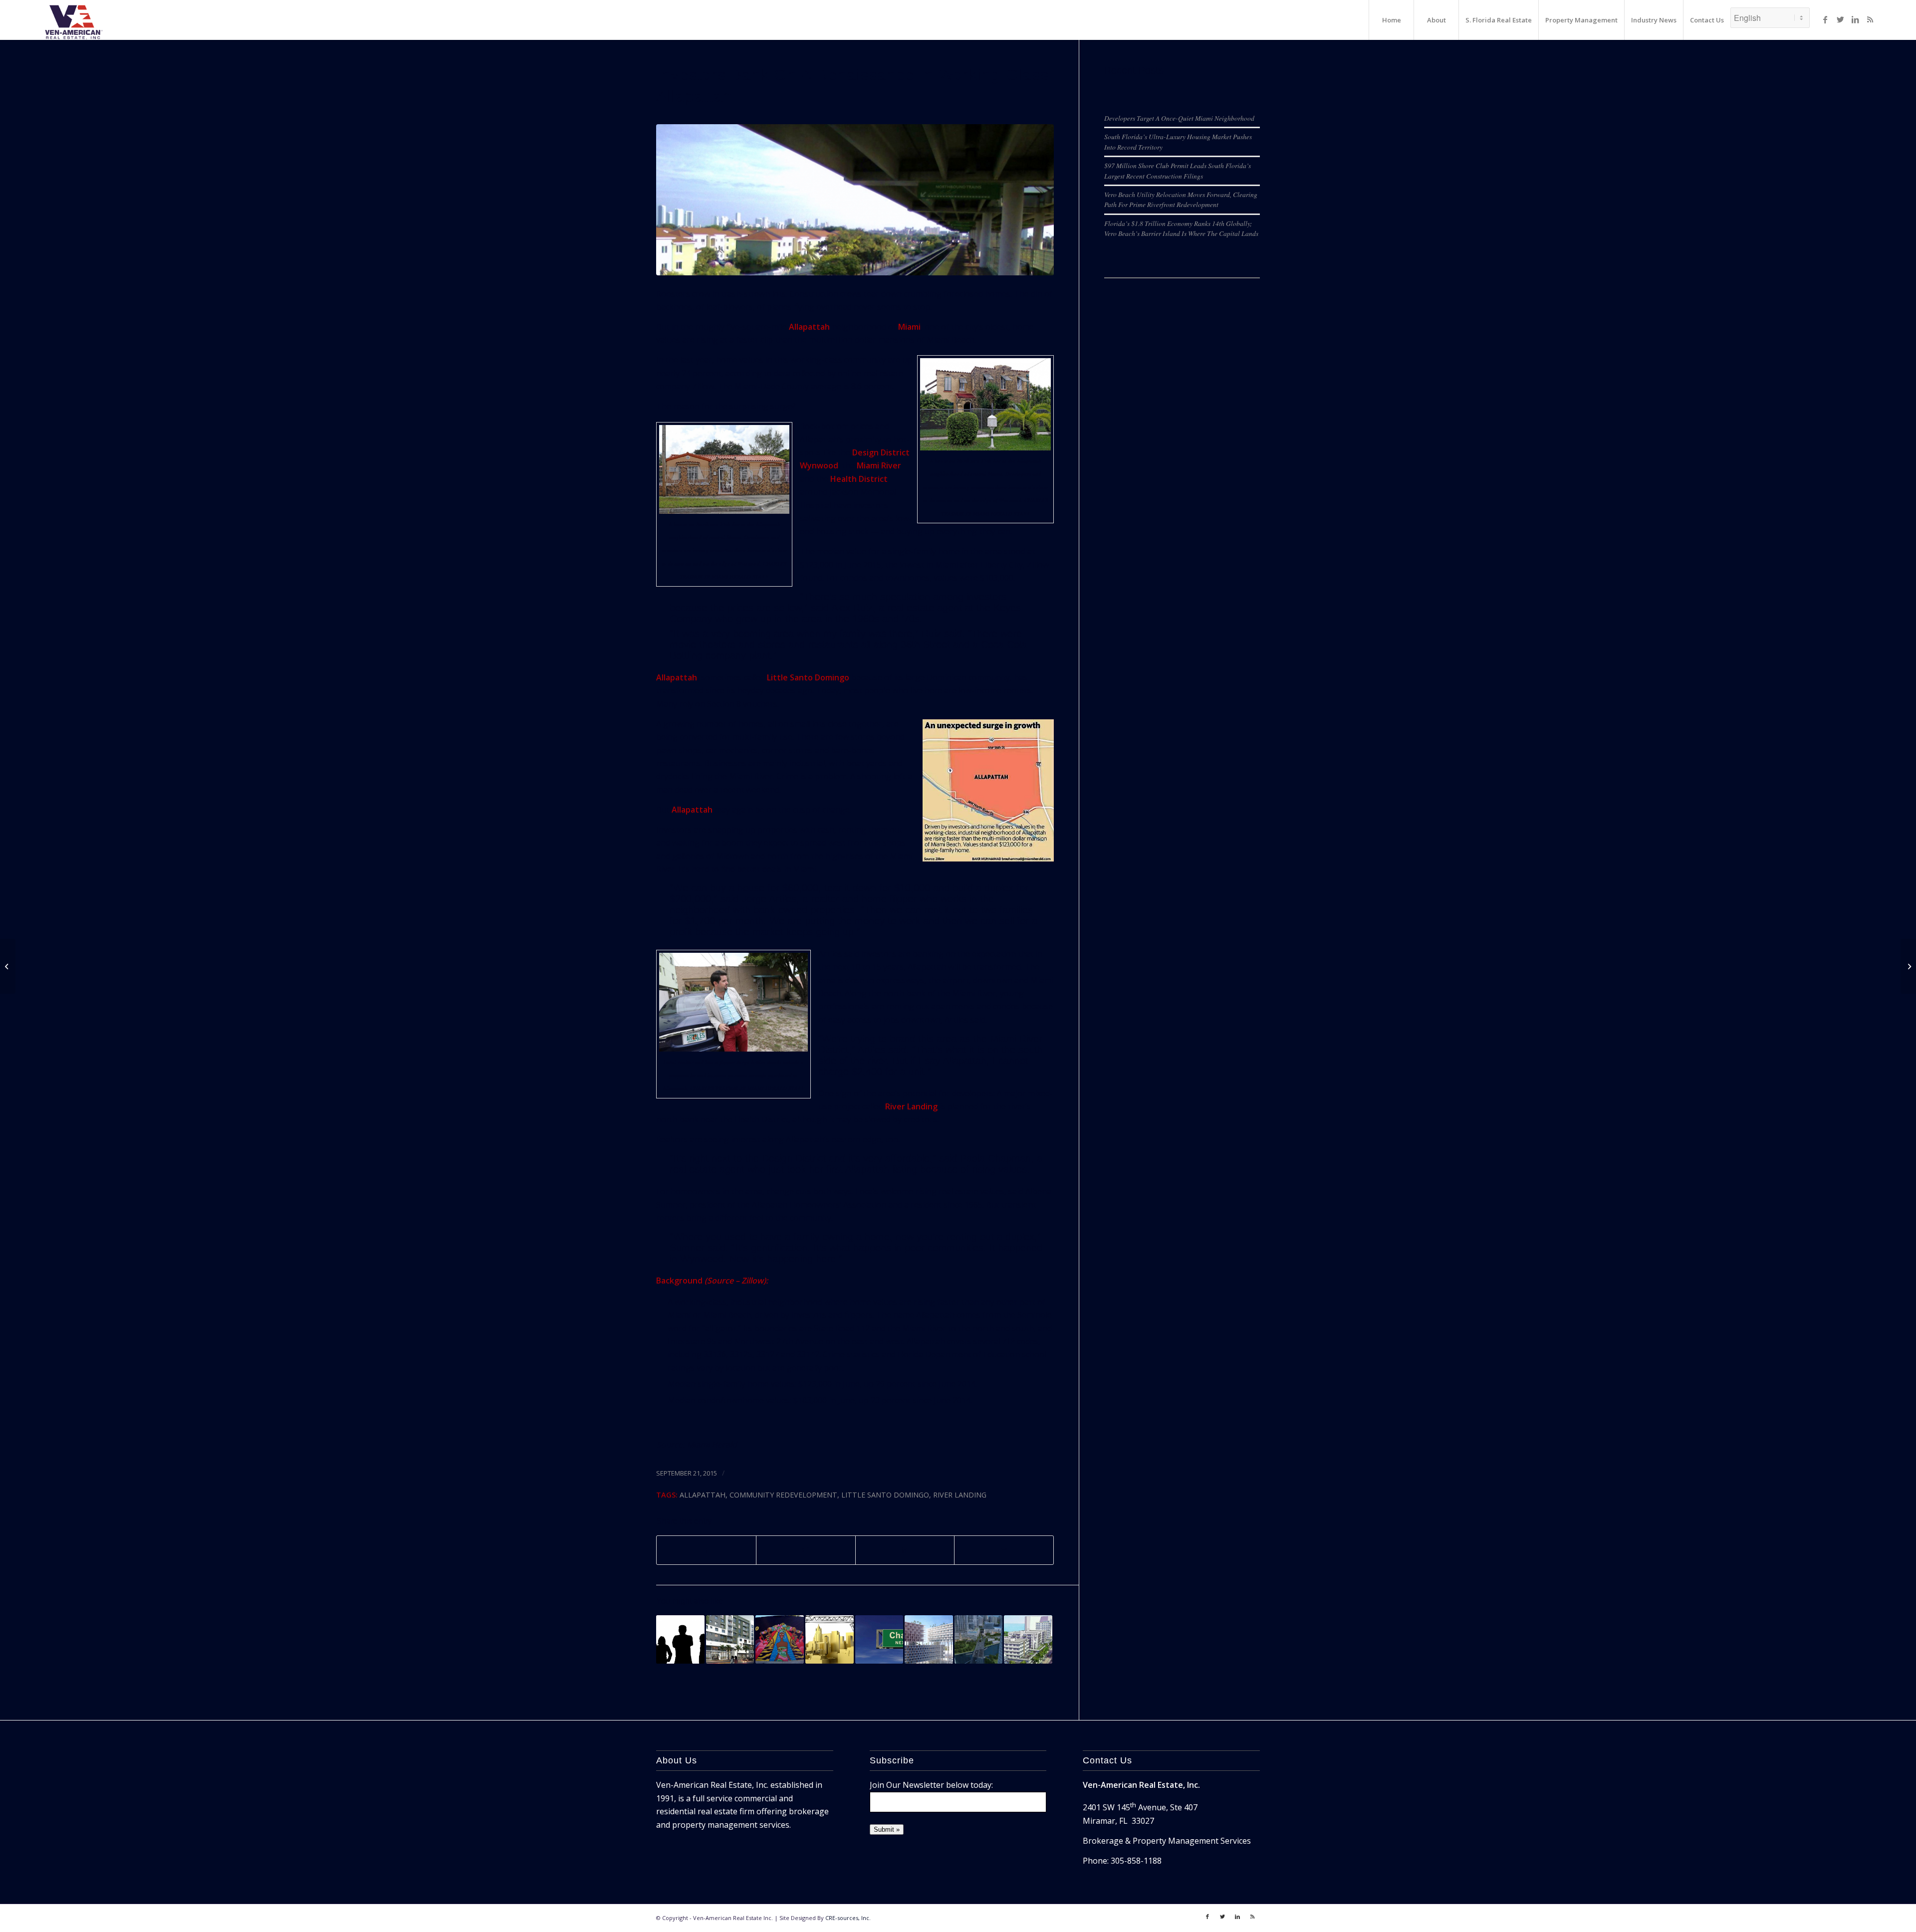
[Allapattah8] (855, 200)
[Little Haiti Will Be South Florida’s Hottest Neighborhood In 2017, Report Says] (780, 1639)
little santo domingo (885, 1495)
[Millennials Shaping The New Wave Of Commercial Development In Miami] (680, 1639)
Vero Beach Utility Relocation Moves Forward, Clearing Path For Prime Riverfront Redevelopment (1181, 199)
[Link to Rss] (1870, 19)
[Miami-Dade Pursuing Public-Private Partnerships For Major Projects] (1908, 966)
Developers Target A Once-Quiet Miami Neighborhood (1179, 118)
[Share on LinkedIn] (905, 1550)
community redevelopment (783, 1495)
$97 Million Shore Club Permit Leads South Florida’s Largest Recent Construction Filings (1178, 170)
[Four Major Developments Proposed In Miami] (830, 1639)
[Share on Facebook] (706, 1550)
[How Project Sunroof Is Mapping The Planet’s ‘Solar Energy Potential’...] (8, 966)
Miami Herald (712, 1445)
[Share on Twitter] (806, 1550)
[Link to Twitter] (1840, 19)
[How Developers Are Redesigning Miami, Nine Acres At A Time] (979, 1639)
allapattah (703, 1495)
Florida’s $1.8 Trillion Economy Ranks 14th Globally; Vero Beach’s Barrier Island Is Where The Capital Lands (1181, 228)
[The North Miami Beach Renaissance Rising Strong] (730, 1639)
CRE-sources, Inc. (848, 1918)
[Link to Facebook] (1825, 19)
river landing (960, 1495)
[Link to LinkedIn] (1855, 19)
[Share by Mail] (1004, 1550)
